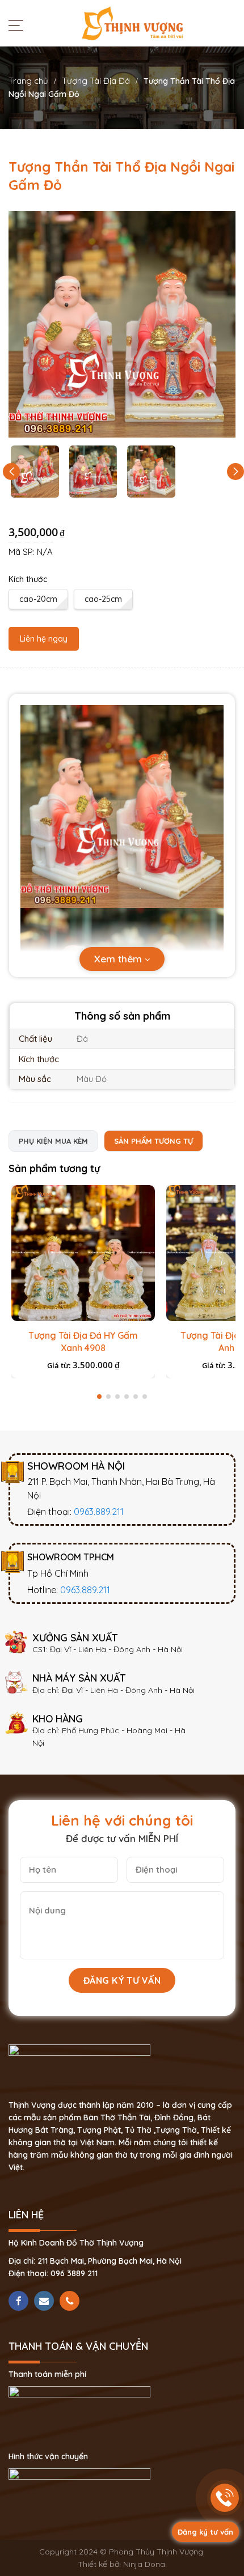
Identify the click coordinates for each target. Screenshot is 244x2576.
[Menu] (19, 25)
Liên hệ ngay (44, 639)
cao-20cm (38, 599)
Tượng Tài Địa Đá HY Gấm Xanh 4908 (83, 1342)
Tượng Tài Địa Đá (96, 81)
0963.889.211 (99, 1512)
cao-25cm (103, 599)
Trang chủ (28, 81)
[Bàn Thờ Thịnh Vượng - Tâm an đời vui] (132, 23)
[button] (235, 472)
